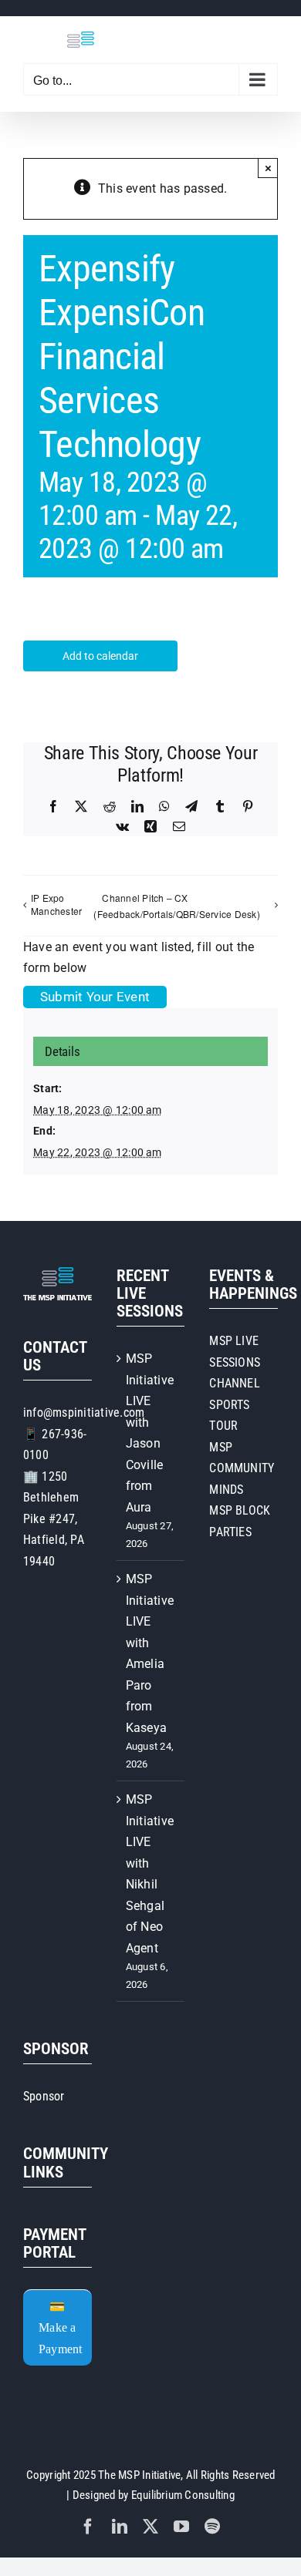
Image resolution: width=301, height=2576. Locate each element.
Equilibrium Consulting (183, 2495)
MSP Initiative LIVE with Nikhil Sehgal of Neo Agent (150, 1874)
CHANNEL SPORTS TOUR (235, 1404)
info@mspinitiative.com (84, 1412)
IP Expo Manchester (56, 904)
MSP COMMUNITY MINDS (242, 1468)
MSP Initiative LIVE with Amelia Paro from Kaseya (150, 1653)
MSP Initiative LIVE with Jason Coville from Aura (150, 1433)
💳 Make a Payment (61, 2328)
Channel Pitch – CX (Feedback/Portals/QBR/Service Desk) (176, 906)
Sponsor (44, 2096)
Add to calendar (100, 656)
